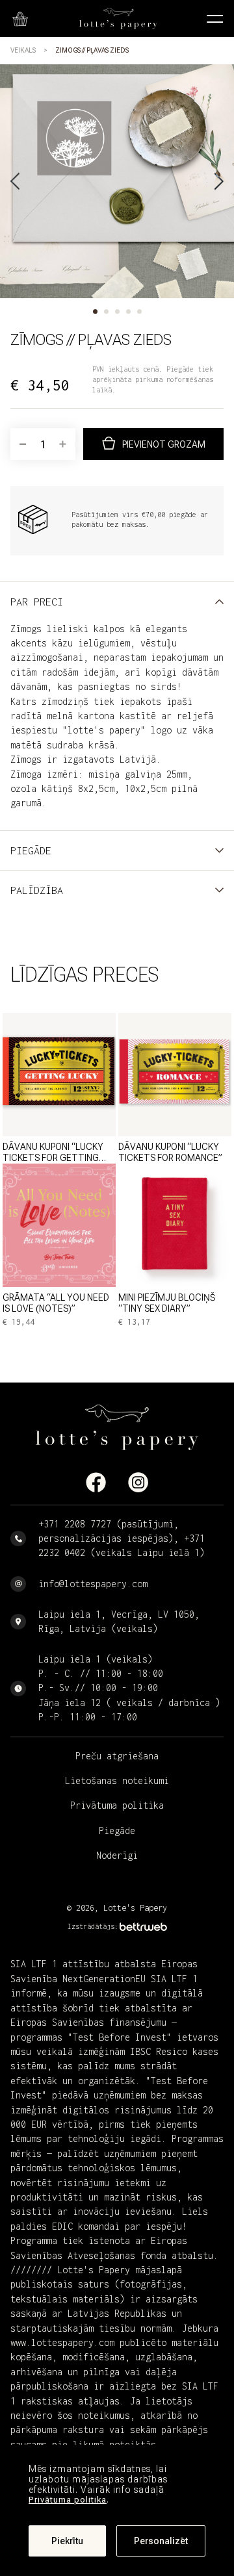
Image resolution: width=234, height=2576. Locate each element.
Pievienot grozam (164, 444)
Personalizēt (161, 2541)
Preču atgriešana (117, 1756)
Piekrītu (67, 2541)
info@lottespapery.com (93, 1584)
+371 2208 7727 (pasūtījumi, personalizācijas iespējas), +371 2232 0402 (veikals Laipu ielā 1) (122, 1538)
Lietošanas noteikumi (117, 1780)
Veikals (23, 50)
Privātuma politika (68, 2500)
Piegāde (117, 1830)
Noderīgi (117, 1855)
